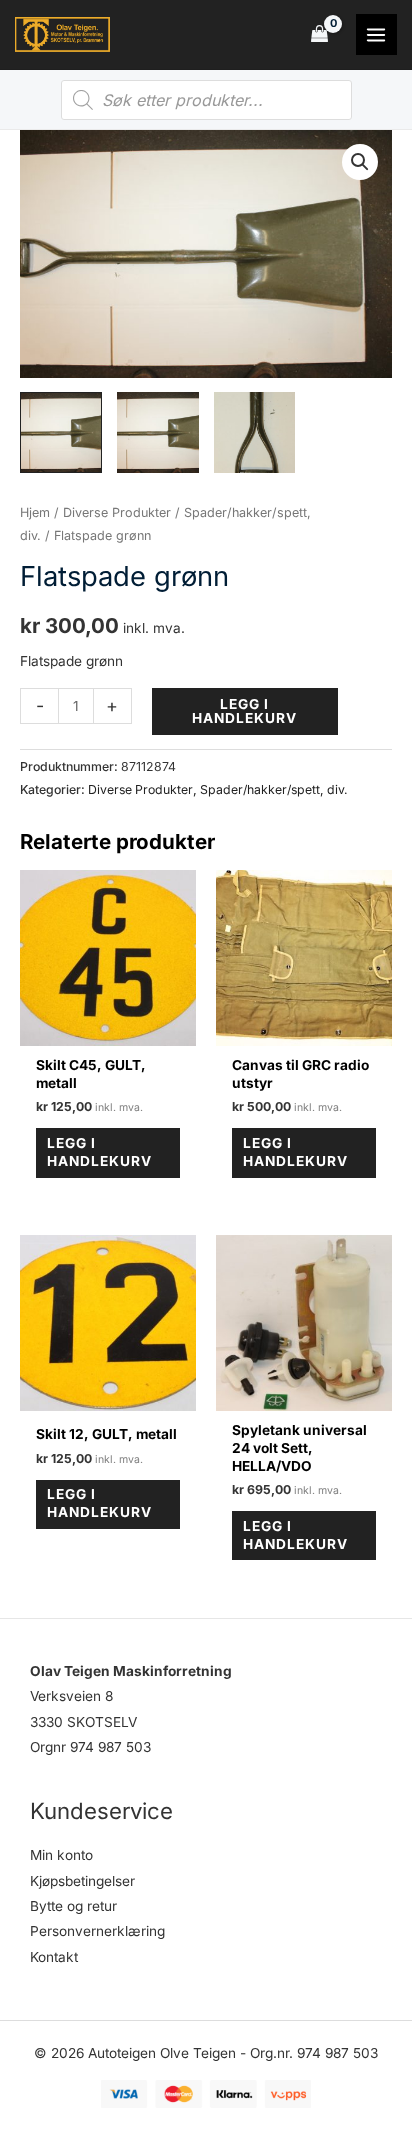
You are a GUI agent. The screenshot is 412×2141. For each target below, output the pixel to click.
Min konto (61, 1855)
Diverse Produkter (117, 512)
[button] (360, 162)
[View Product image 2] (158, 433)
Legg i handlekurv (244, 711)
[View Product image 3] (255, 433)
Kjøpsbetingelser (82, 1881)
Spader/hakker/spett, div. (274, 789)
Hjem (35, 512)
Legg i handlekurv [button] (99, 1152)
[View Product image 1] (61, 433)
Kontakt (54, 1957)
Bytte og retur (73, 1906)
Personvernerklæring (97, 1931)
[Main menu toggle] (376, 34)
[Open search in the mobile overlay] (206, 100)
